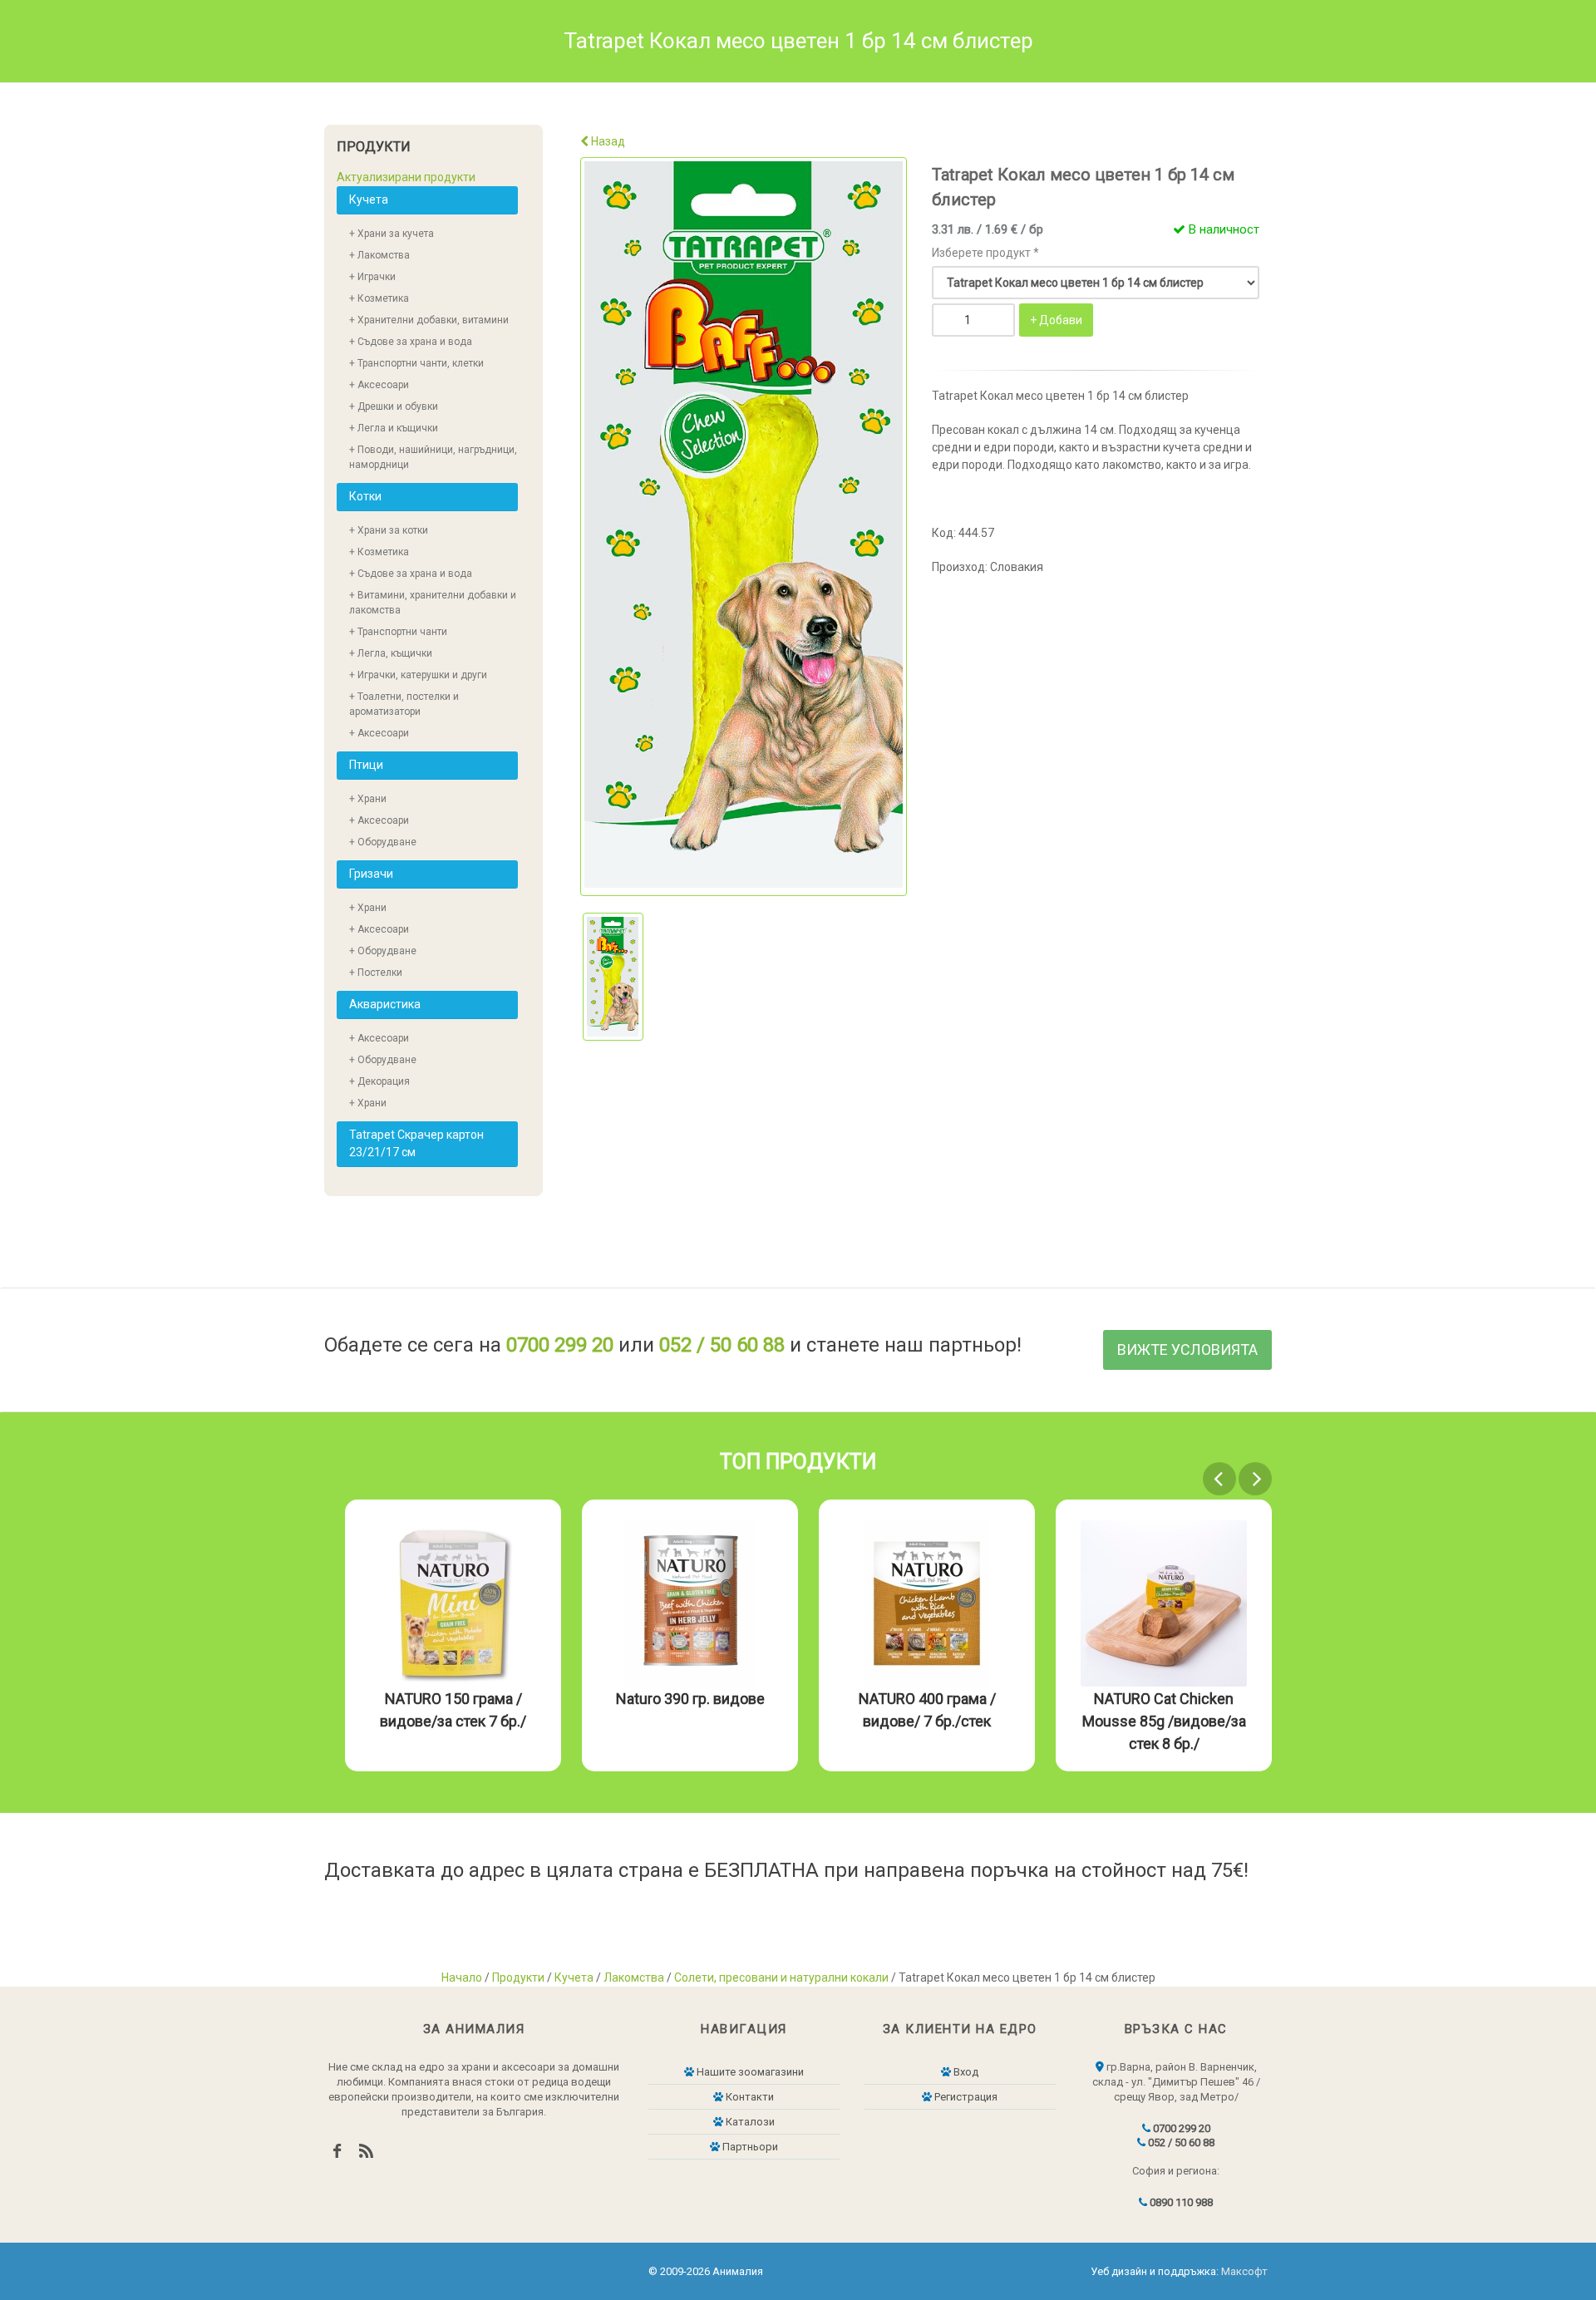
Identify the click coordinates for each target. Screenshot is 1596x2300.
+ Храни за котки (389, 530)
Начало (462, 1977)
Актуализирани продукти (406, 177)
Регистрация (965, 2097)
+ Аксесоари (379, 385)
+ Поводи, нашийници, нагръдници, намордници (433, 457)
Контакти (749, 2097)
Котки (365, 496)
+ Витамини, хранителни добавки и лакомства (433, 603)
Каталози (749, 2122)
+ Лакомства (379, 255)
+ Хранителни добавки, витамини (429, 320)
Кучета (369, 199)
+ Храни (368, 799)
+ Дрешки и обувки (394, 406)
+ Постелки (376, 973)
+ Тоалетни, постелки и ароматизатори (404, 704)
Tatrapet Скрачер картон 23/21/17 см (416, 1143)
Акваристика (385, 1004)
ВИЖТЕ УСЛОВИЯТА (1187, 1349)
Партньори (749, 2147)
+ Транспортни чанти (398, 632)
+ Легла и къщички (394, 428)
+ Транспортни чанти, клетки (416, 363)
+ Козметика (379, 298)
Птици (366, 765)
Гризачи (371, 874)
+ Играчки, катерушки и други (418, 675)
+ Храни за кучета (392, 234)
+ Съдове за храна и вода (411, 342)
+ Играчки (372, 277)
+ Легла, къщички (391, 653)
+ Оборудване (383, 842)
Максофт (1244, 2271)
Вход (965, 2072)
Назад (607, 141)
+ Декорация (379, 1081)
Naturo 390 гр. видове (1164, 1699)
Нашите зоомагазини (749, 2072)
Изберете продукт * (985, 253)
